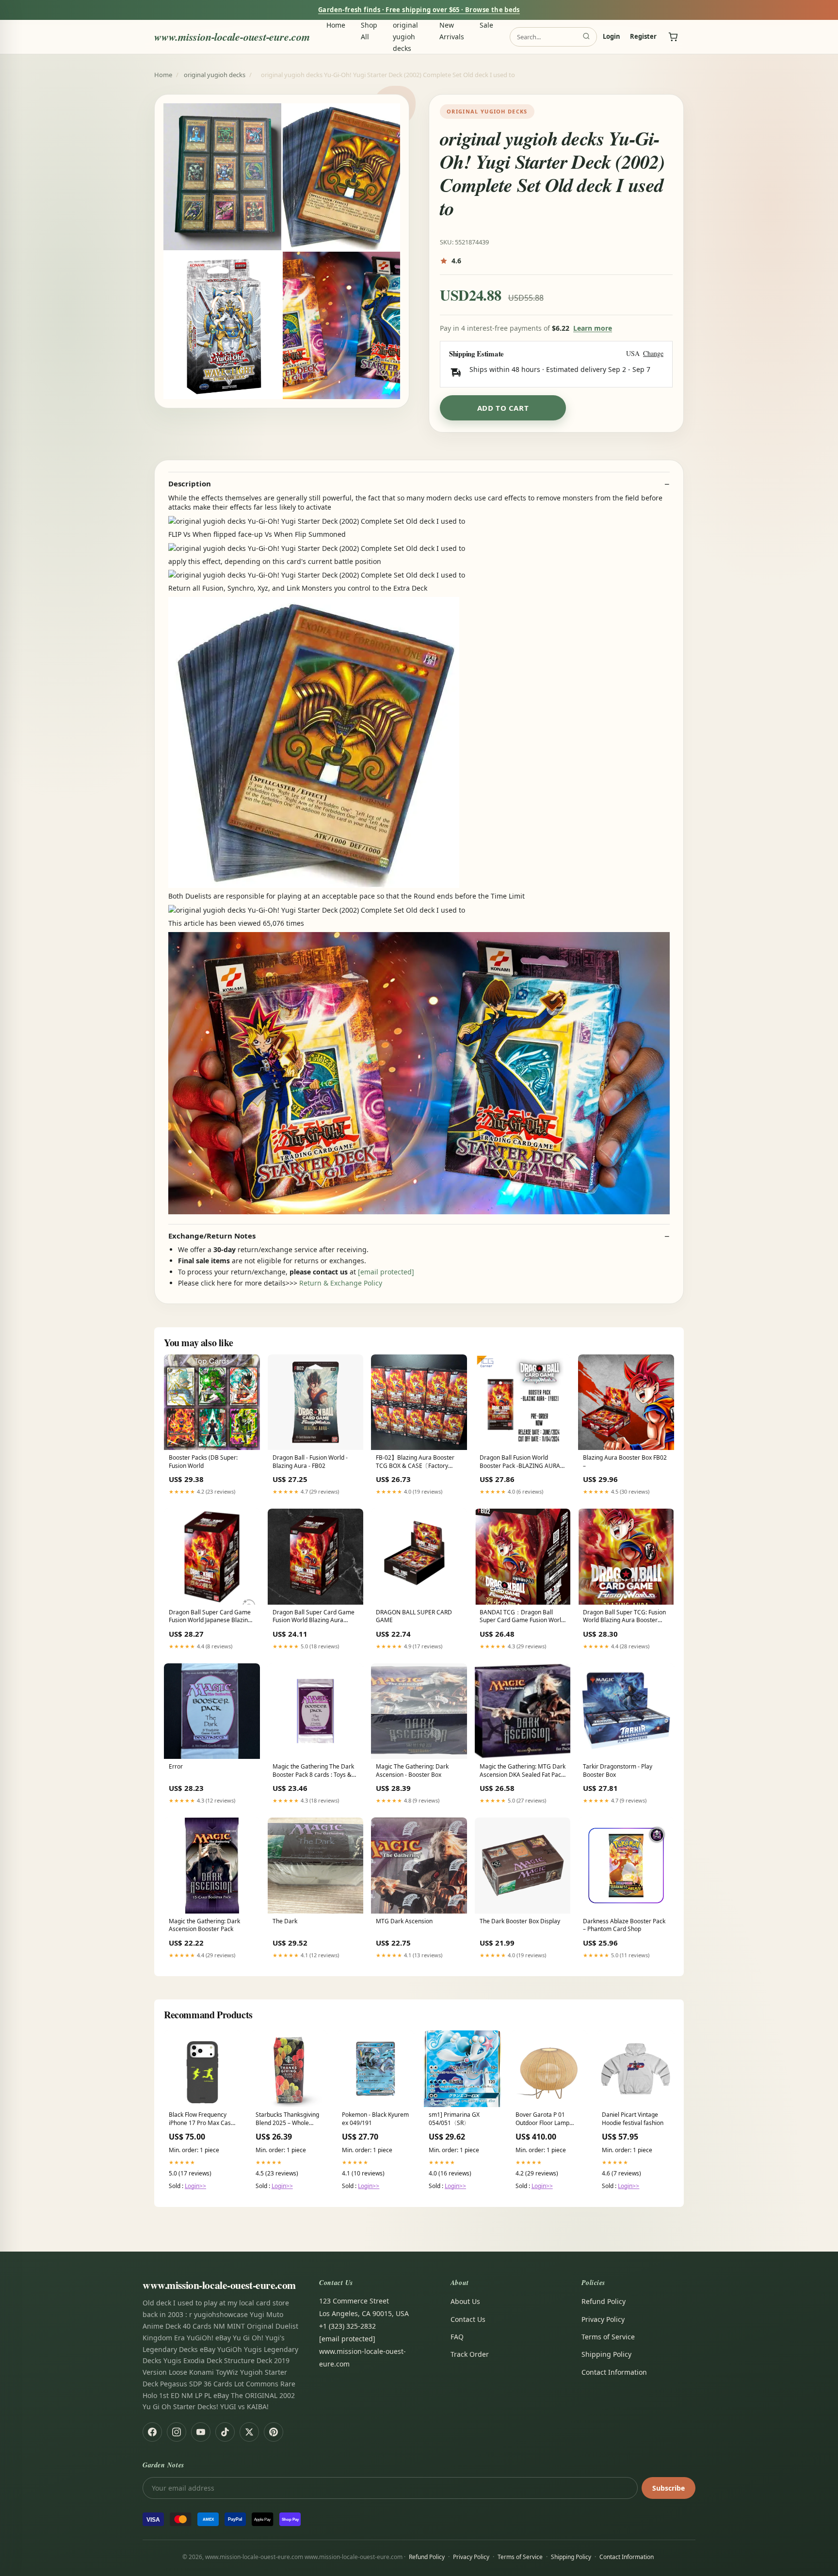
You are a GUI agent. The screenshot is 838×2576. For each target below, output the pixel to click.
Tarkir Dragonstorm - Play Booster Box (618, 1771)
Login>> (195, 2186)
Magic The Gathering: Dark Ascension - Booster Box (412, 1771)
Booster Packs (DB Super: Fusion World (203, 1462)
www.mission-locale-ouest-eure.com (232, 37)
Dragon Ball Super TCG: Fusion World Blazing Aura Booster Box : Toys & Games (624, 1617)
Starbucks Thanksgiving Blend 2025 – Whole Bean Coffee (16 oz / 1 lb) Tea (287, 2119)
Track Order (470, 2354)
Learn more (593, 328)
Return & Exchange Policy (341, 1283)
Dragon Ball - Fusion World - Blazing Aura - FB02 (310, 1462)
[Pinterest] (274, 2432)
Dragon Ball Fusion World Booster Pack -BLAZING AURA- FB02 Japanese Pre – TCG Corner (521, 1462)
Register (643, 37)
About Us (465, 2301)
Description (190, 484)
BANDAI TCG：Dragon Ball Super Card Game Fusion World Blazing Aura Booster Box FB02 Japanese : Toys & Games (522, 1617)
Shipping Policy (606, 2354)
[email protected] (386, 1272)
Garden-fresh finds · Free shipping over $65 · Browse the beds (419, 10)
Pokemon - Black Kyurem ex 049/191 (375, 2119)
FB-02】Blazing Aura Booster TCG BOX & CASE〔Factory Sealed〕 (415, 1462)
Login (612, 37)
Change (653, 354)
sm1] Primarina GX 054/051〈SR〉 (454, 2119)
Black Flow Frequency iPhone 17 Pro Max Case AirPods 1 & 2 (201, 2119)
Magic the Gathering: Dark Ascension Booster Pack (204, 1925)
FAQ (457, 2337)
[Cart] (673, 37)
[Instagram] (177, 2432)
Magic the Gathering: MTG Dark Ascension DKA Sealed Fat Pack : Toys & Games (523, 1771)
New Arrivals (452, 31)
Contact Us (468, 2319)
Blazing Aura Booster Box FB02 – (625, 1462)
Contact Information (614, 2372)
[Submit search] (586, 37)
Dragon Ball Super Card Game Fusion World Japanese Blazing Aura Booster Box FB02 (210, 1617)
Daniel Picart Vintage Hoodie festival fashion (633, 2119)
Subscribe (669, 2488)
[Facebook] (152, 2432)
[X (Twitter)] (249, 2432)
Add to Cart (503, 408)
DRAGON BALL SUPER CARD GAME (414, 1616)
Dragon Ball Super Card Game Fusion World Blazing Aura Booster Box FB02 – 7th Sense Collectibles (314, 1617)
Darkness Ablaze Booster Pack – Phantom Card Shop (624, 1925)
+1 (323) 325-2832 (347, 2326)
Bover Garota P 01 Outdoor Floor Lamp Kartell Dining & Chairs (546, 2119)
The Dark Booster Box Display (520, 1921)
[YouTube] (201, 2432)
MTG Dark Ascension (404, 1921)
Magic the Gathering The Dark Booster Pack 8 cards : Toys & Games (313, 1771)
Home (336, 25)
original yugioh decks (405, 37)
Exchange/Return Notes (212, 1236)
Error (176, 1767)
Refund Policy (604, 2301)
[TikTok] (225, 2432)
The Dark (285, 1921)
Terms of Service (608, 2337)
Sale (486, 25)
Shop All (369, 31)
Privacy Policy (603, 2319)
